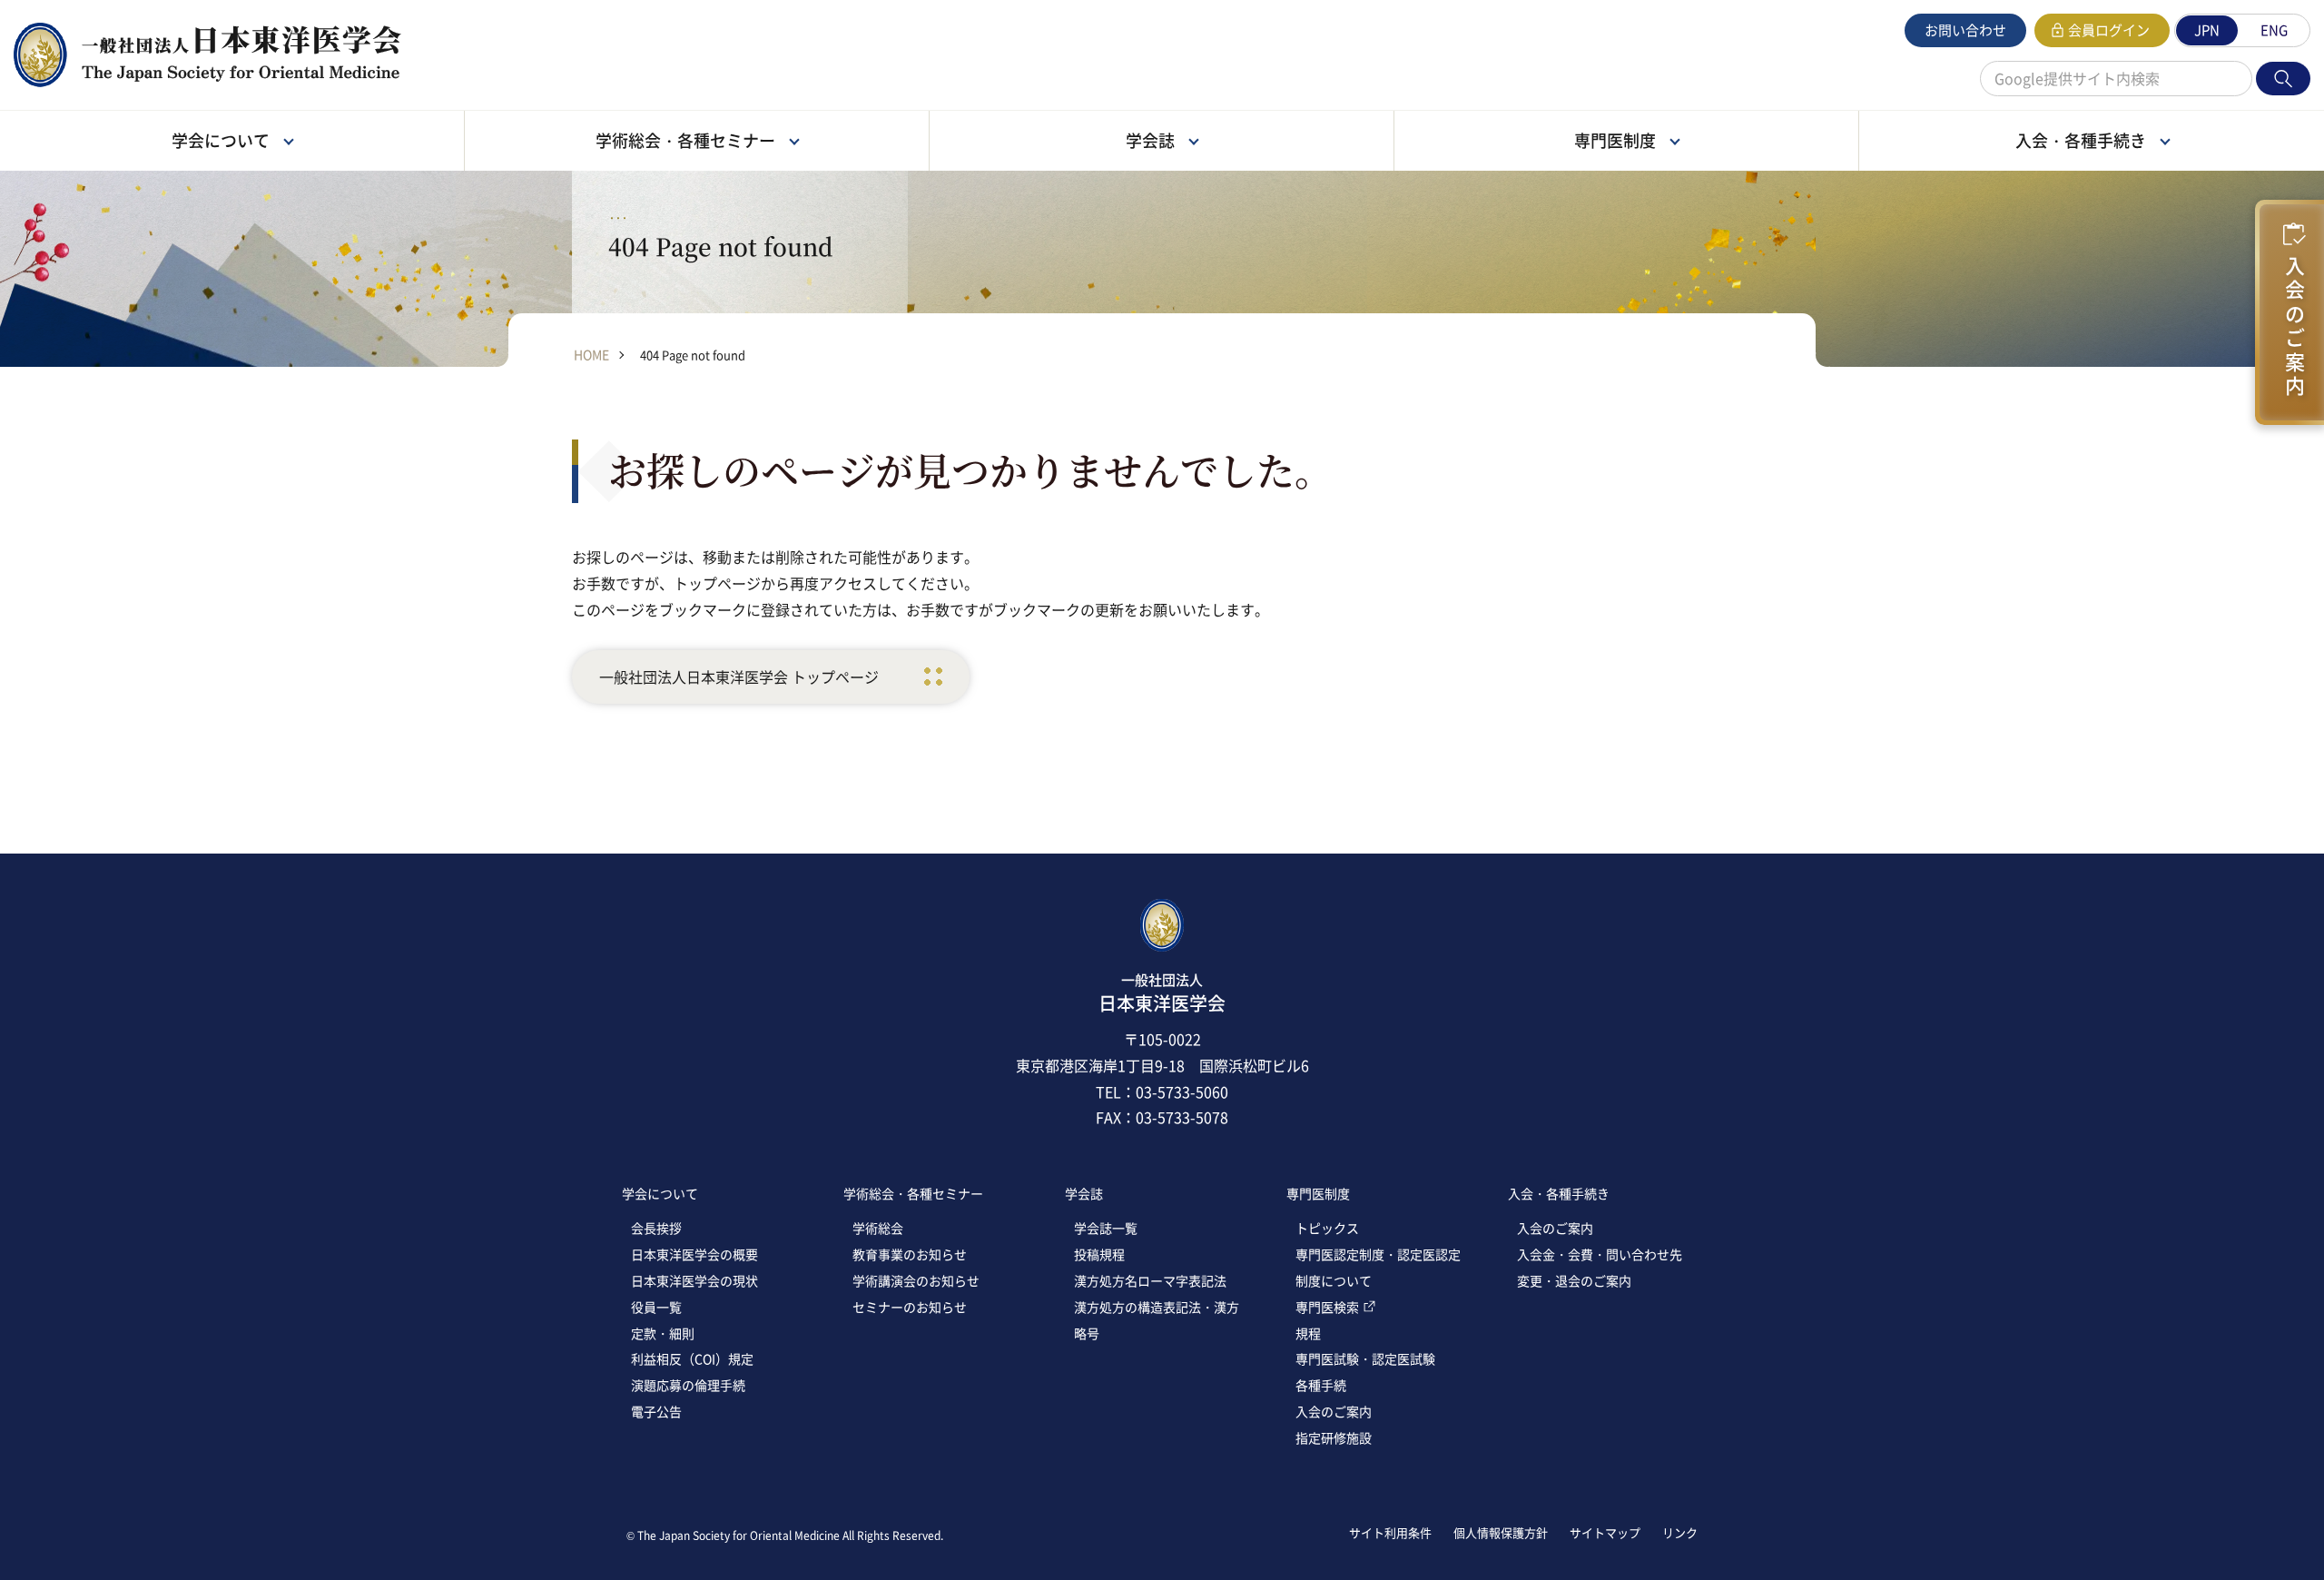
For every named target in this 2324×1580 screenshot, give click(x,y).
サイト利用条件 (1390, 1532)
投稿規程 (1099, 1254)
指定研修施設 (1334, 1437)
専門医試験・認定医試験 (1365, 1358)
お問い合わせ (1965, 30)
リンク (1680, 1532)
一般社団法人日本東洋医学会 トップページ (739, 676)
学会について (660, 1193)
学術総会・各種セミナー (913, 1193)
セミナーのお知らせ (910, 1307)
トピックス (1327, 1228)
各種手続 (1321, 1385)
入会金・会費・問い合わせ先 (1600, 1254)
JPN (2207, 30)
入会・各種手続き (1559, 1193)
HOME (591, 354)
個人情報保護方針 (1501, 1532)
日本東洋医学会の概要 (694, 1254)
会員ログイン (2109, 30)
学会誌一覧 (1106, 1228)
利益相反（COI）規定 (692, 1358)
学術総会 (878, 1228)
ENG (2274, 30)
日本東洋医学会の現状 (694, 1280)
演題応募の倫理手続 (688, 1385)
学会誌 (1084, 1193)
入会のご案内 (2294, 321)
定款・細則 (663, 1333)
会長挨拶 (656, 1228)
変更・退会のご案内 (1574, 1280)
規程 (1308, 1333)
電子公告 (656, 1411)
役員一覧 (656, 1307)
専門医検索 (1327, 1307)
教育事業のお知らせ (910, 1254)
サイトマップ (1605, 1532)
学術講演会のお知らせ (916, 1280)
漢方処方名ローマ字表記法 (1150, 1280)
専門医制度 (1318, 1193)
